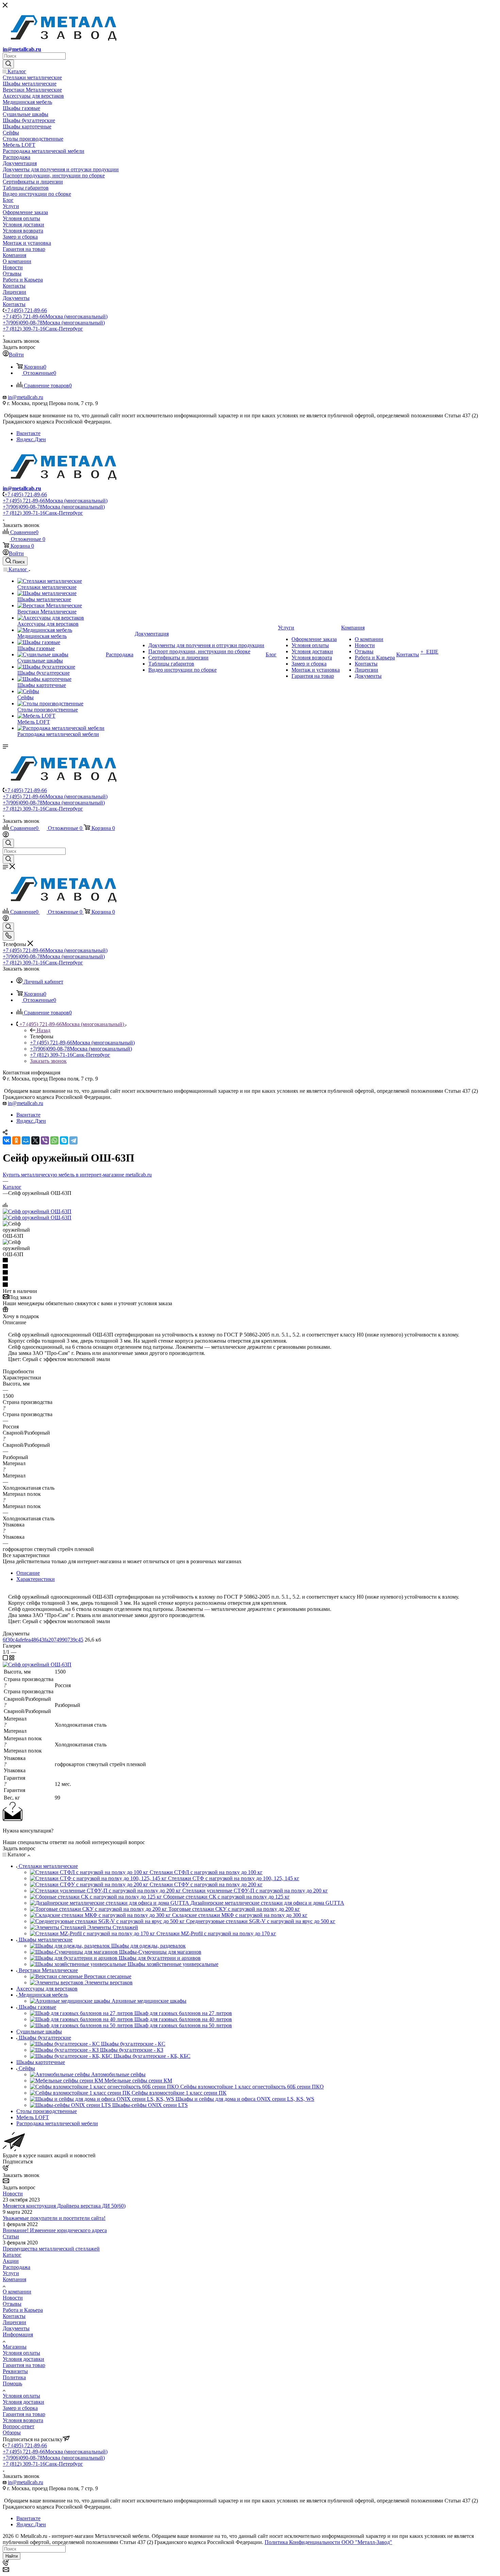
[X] (35, 1140)
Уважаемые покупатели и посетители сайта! (54, 2218)
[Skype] (64, 1140)
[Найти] (8, 64)
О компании (17, 2292)
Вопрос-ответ (19, 2426)
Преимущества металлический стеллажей (51, 2249)
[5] (250, 1285)
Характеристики (36, 1579)
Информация (18, 2334)
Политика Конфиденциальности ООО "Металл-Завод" (328, 2542)
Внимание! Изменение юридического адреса (55, 2230)
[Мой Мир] (26, 1140)
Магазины (15, 2347)
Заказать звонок (48, 1061)
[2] (250, 1267)
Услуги (11, 2273)
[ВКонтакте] (7, 1140)
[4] (250, 1279)
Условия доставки (23, 2359)
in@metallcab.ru (22, 49)
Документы (16, 2328)
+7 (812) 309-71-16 (43, 329)
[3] (250, 1273)
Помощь (12, 2383)
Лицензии (14, 2322)
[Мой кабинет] (6, 836)
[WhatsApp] (54, 1140)
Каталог (12, 2255)
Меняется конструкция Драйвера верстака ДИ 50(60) (64, 2206)
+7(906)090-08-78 (54, 323)
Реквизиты (15, 2371)
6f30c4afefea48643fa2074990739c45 (43, 1640)
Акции (11, 2261)
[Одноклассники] (16, 1140)
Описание (28, 1573)
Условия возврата (23, 2420)
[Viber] (45, 1140)
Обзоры (12, 2433)
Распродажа (16, 2267)
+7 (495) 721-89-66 (26, 310)
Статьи (11, 2236)
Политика (14, 2377)
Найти (12, 2556)
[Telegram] (73, 1140)
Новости (13, 2194)
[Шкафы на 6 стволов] (37, 1211)
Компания (14, 2279)
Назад (44, 1030)
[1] (250, 1261)
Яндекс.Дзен (31, 439)
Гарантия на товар (24, 2365)
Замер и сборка (20, 2408)
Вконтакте (28, 433)
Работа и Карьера (23, 2310)
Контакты (14, 2316)
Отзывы (12, 2304)
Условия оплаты (21, 2353)
